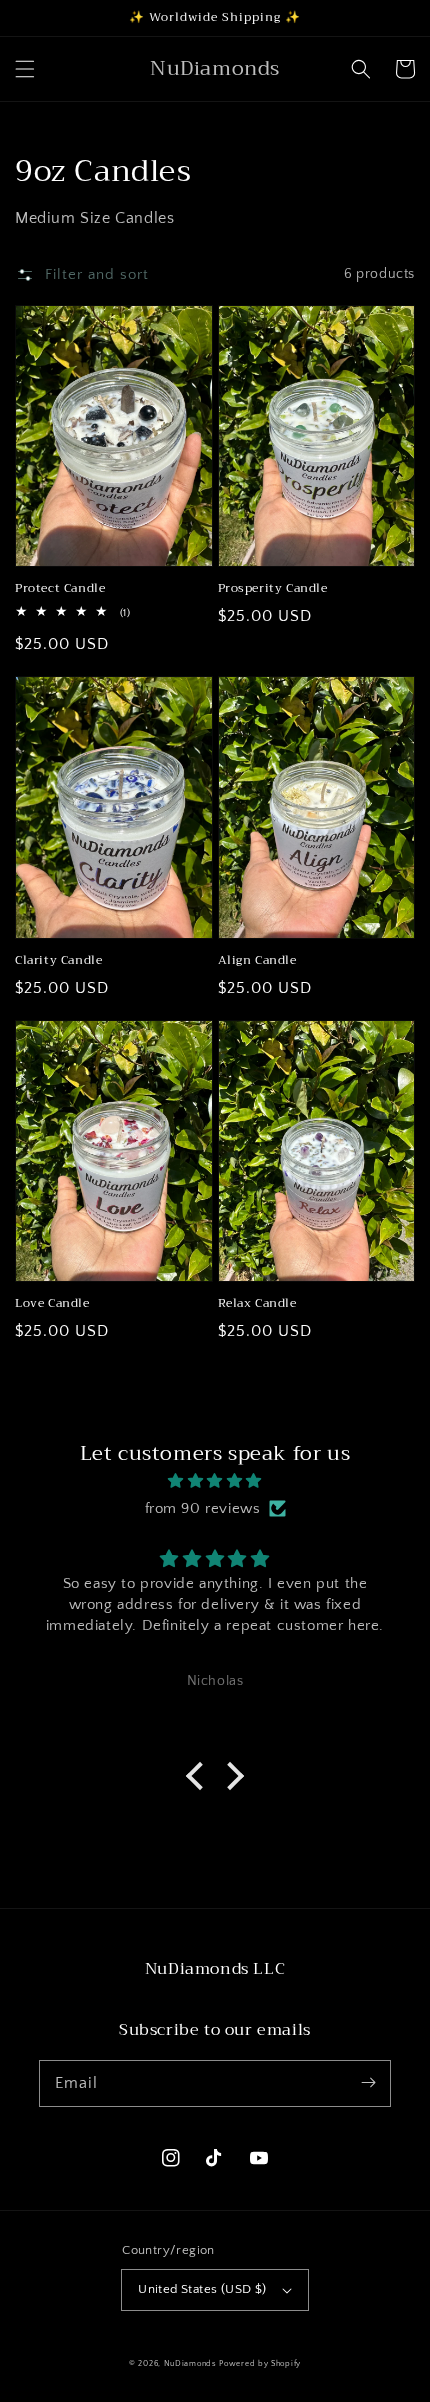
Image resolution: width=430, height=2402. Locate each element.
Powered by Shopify (260, 2363)
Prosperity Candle (273, 588)
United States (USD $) (202, 2289)
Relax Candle (257, 1303)
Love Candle (52, 1303)
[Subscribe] (368, 2083)
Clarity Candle (58, 960)
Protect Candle (60, 588)
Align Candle (257, 960)
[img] (215, 1481)
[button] (25, 69)
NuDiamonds (192, 2363)
